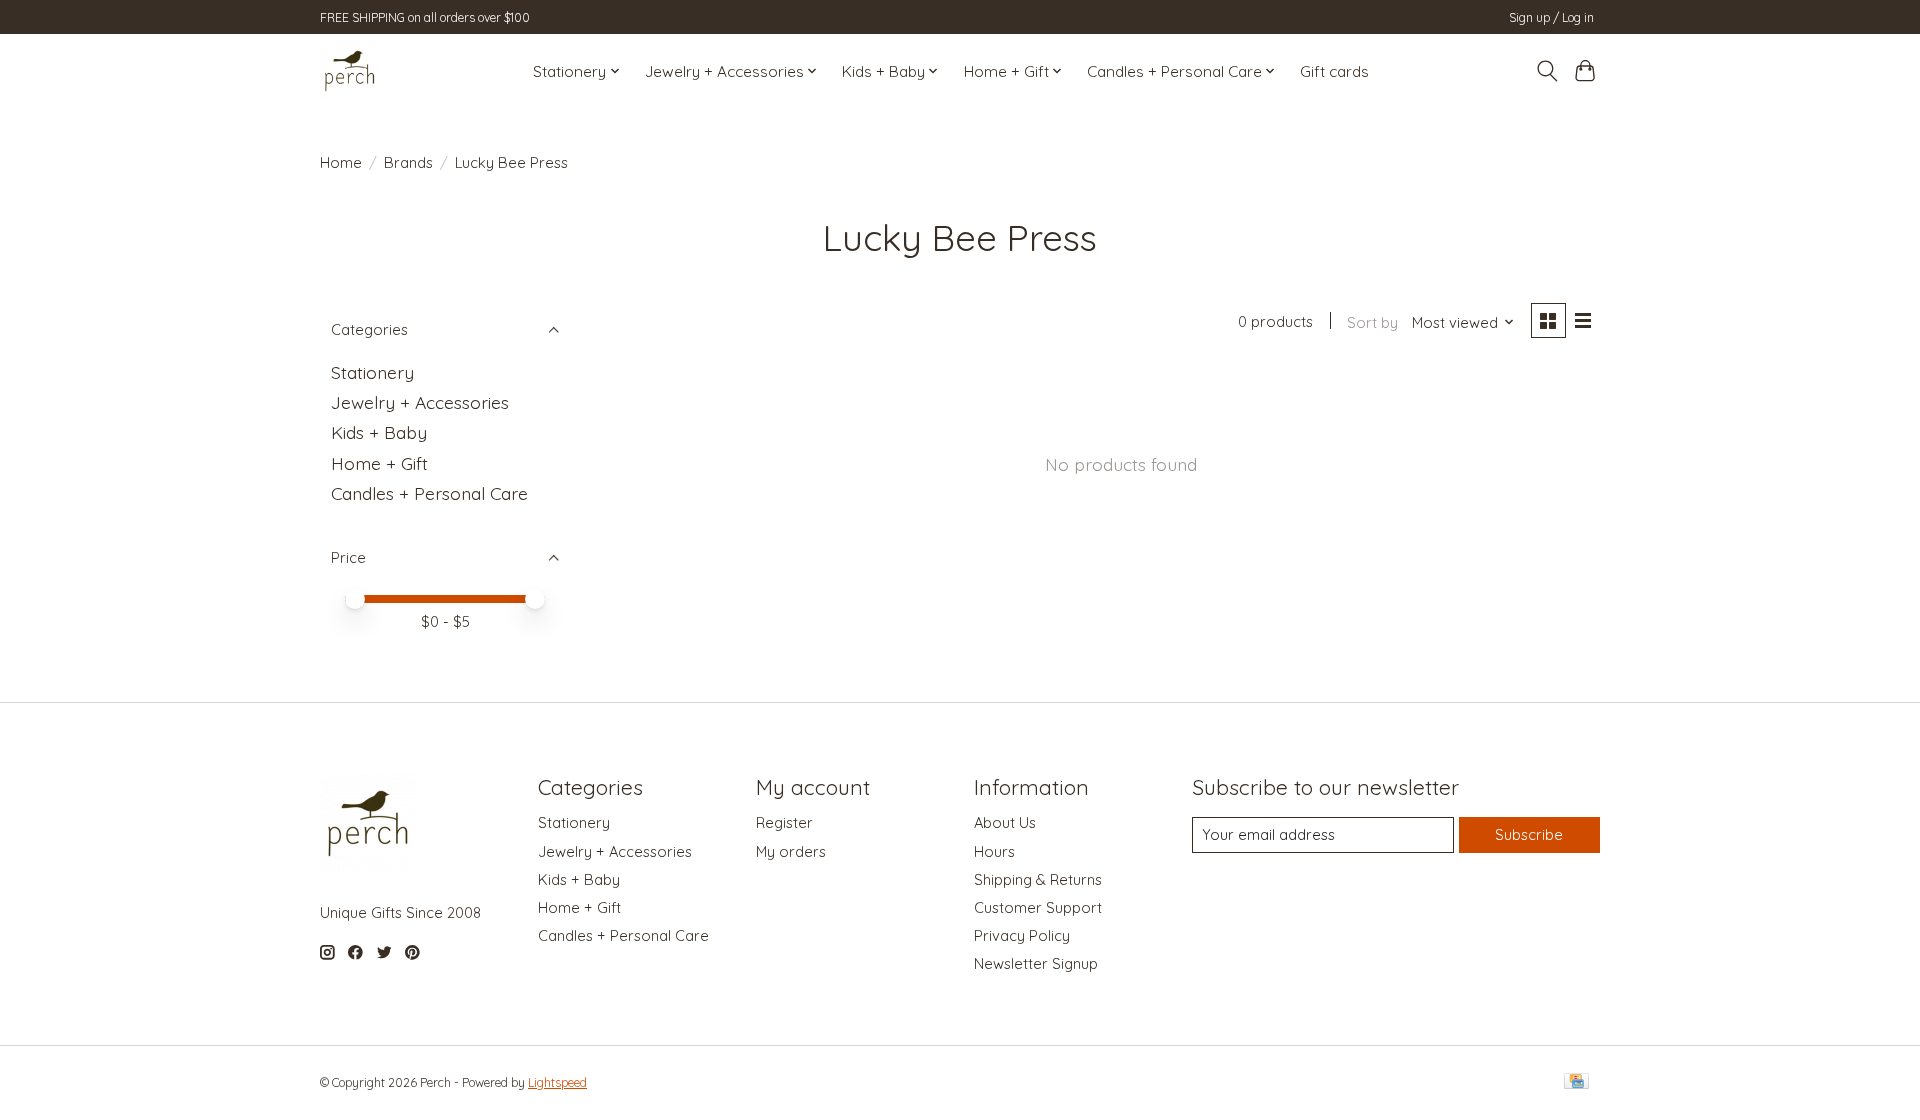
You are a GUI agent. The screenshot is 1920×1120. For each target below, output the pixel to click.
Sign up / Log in (1551, 17)
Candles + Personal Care (429, 493)
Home (341, 162)
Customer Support (1038, 907)
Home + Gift (379, 463)
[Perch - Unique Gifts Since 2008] (350, 71)
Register (784, 822)
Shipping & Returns (1038, 879)
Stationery (372, 372)
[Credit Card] (1576, 1082)
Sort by (1372, 322)
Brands (408, 162)
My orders (791, 851)
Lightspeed (557, 1082)
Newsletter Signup (1036, 963)
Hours (994, 851)
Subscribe (1529, 834)
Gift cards (1334, 71)
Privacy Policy (1022, 935)
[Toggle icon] (1546, 71)
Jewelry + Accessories (420, 402)
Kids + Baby (379, 432)
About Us (1005, 822)
